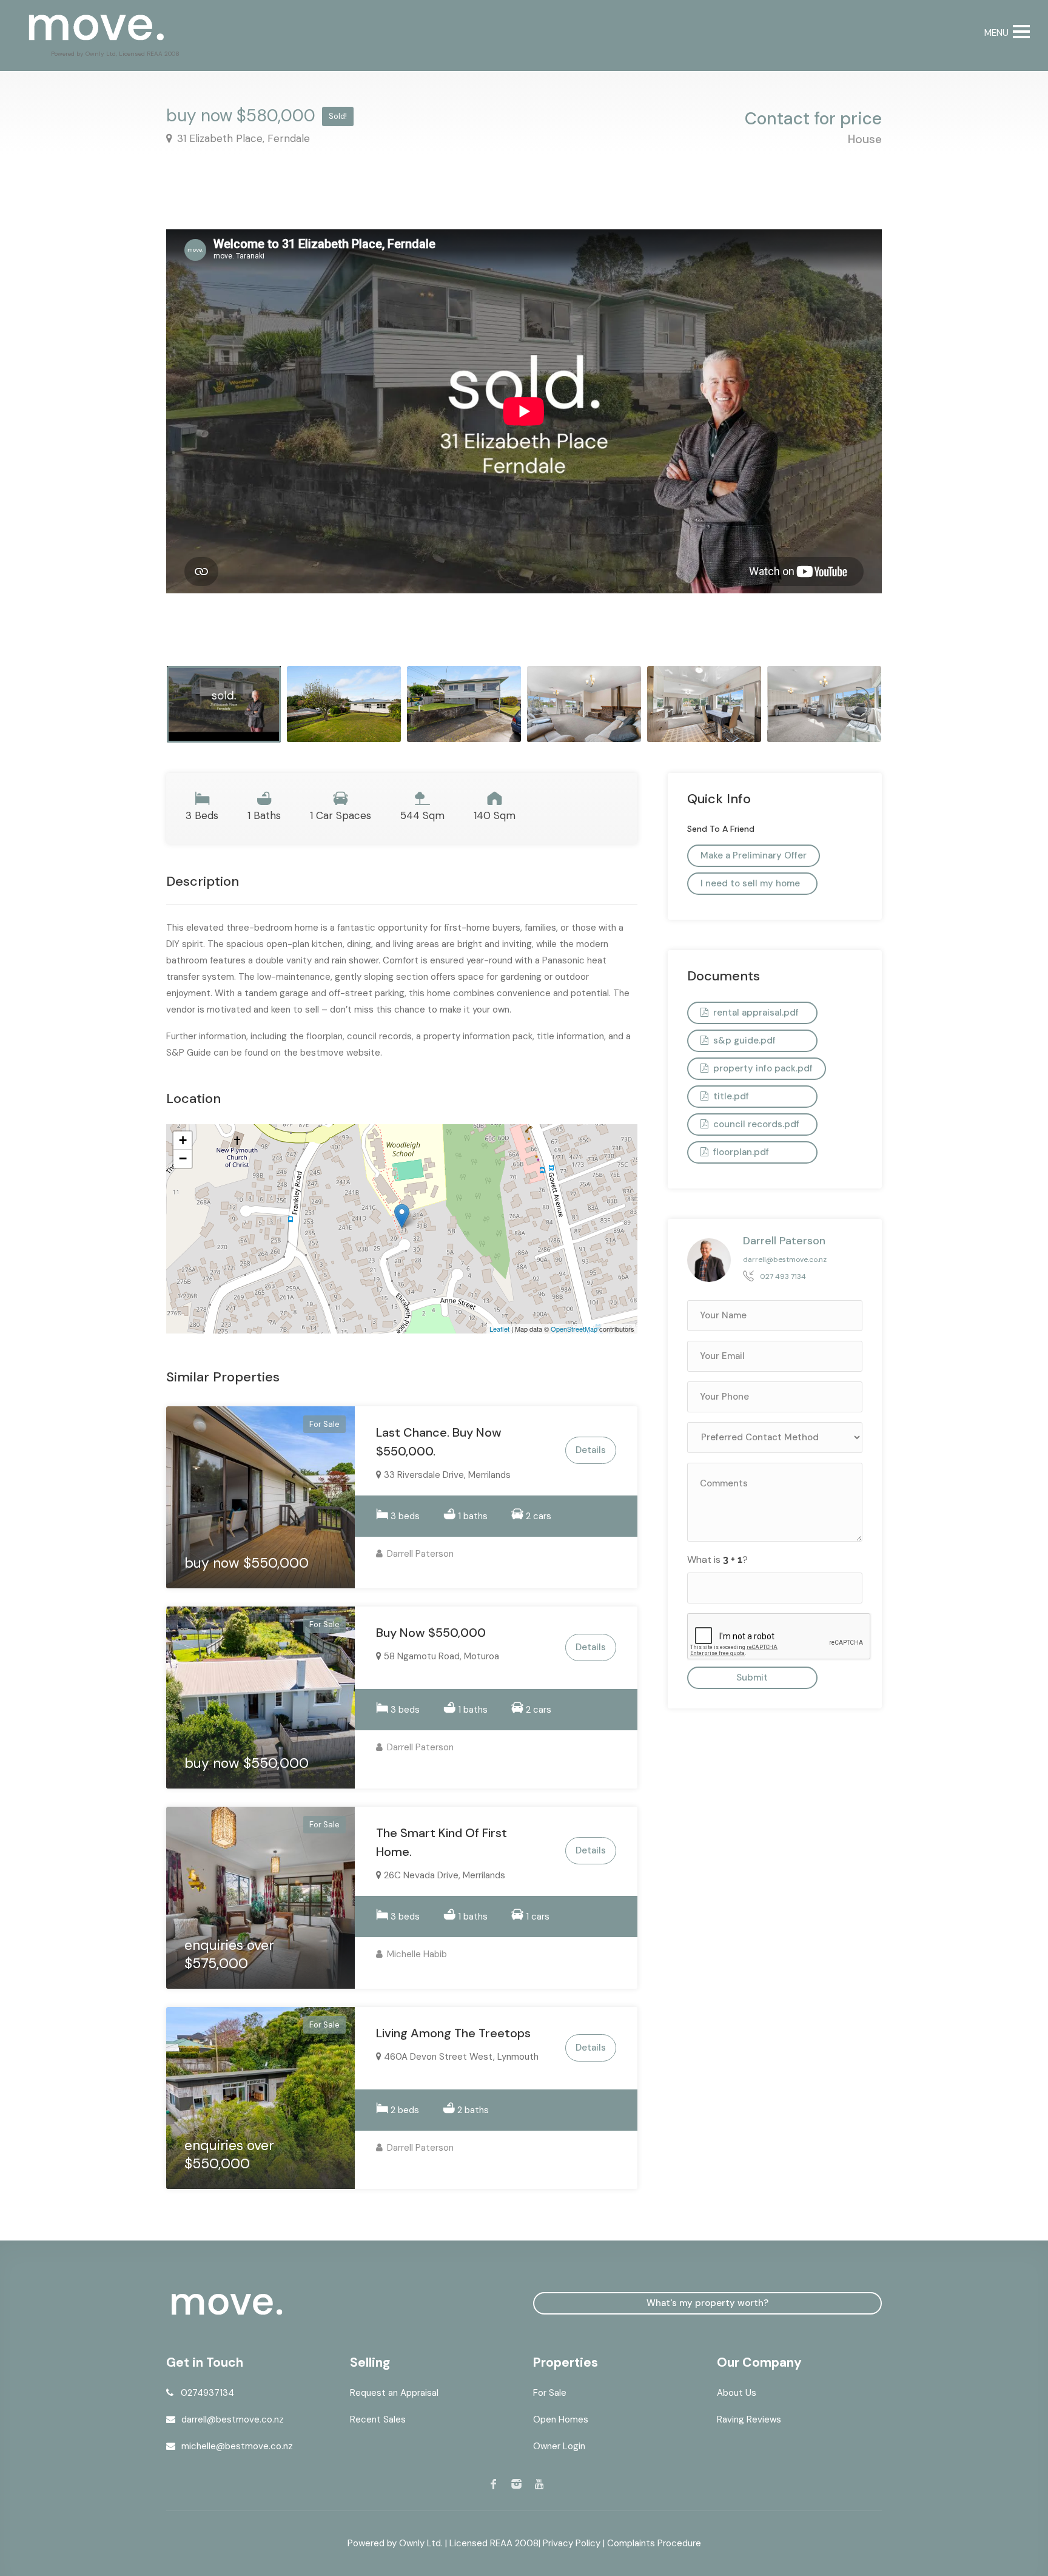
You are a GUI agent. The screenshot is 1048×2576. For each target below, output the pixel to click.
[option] (524, 357)
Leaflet (499, 1329)
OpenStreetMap (574, 1329)
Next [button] (847, 433)
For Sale (550, 2393)
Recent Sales (378, 2419)
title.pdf (730, 1096)
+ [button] (183, 1140)
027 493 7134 (783, 1276)
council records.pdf (755, 1124)
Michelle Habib (416, 1954)
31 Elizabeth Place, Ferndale (242, 138)
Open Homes (561, 2419)
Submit (752, 1677)
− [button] (183, 1158)
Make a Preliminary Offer (754, 855)
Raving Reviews (749, 2419)
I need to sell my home (750, 883)
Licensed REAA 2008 (494, 2543)
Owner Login (559, 2446)
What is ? (717, 1559)
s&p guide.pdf (743, 1040)
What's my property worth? (707, 2303)
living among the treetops (453, 2033)
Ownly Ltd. (421, 2543)
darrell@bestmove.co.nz (785, 1259)
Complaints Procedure (654, 2543)
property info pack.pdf (762, 1068)
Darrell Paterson (419, 1554)
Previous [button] (201, 433)
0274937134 (207, 2393)
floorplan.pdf (740, 1152)
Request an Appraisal (394, 2393)
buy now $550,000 (431, 1633)
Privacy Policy (572, 2543)
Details (591, 1450)
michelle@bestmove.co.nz (237, 2446)
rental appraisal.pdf (755, 1013)
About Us (737, 2393)
